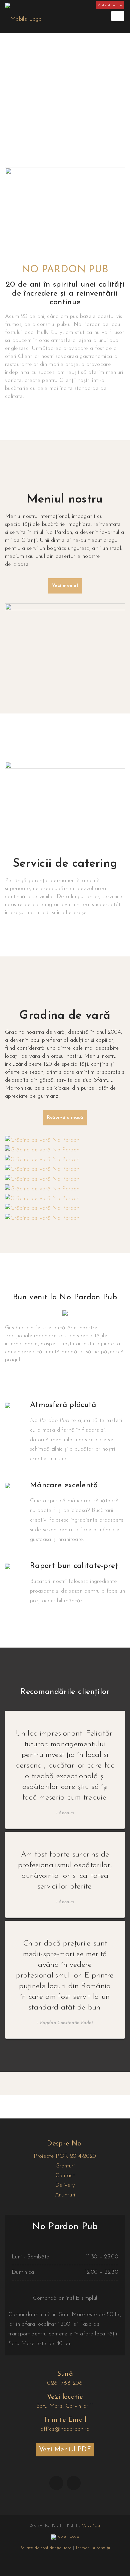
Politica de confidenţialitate (45, 2548)
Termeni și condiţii (93, 2548)
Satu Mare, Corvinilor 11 (65, 2406)
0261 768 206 (65, 2383)
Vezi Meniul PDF (65, 2450)
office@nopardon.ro (65, 2429)
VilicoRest (91, 2526)
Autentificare (110, 5)
